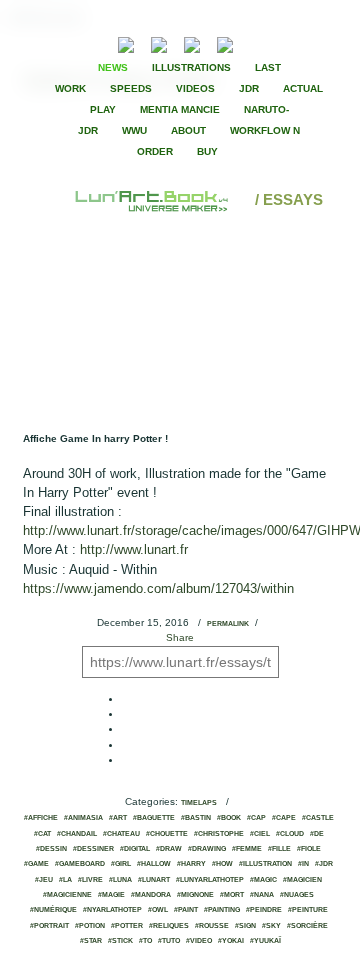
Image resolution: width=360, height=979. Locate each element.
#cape (284, 818)
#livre (90, 880)
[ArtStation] (192, 42)
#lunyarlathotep (210, 880)
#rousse (212, 926)
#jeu (44, 880)
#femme (247, 849)
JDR (249, 88)
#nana (262, 895)
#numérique (53, 910)
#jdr (324, 864)
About (188, 130)
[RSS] (95, 42)
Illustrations (191, 67)
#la (65, 880)
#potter (127, 926)
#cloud (290, 834)
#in (303, 864)
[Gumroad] (126, 42)
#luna (120, 880)
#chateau (121, 834)
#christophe (219, 834)
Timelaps (199, 803)
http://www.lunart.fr (134, 549)
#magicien (302, 880)
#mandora (151, 895)
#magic (263, 880)
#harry (191, 864)
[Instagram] (225, 42)
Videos (195, 88)
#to (145, 941)
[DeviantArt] (159, 42)
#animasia (83, 818)
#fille (279, 849)
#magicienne (67, 895)
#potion (90, 926)
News (113, 67)
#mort (232, 895)
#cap (256, 818)
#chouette (167, 834)
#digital (135, 849)
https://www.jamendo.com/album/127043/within (158, 588)
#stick (120, 941)
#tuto (169, 941)
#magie (111, 895)
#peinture (308, 910)
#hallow (154, 864)
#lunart (154, 880)
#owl (158, 910)
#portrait (49, 926)
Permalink (228, 624)
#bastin (196, 818)
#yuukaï (265, 941)
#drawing (207, 849)
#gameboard (80, 864)
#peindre (264, 910)
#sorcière (307, 926)
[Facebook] (278, 43)
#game (36, 864)
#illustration (265, 864)
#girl (121, 864)
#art (118, 818)
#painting (222, 910)
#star (91, 941)
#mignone (195, 895)
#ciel (260, 834)
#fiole (309, 849)
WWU (134, 130)
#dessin (51, 849)
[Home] (153, 199)
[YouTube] (255, 42)
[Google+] (312, 43)
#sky (271, 926)
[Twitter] (295, 43)
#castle (318, 818)
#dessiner (93, 849)
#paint (186, 910)
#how (222, 864)
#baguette (154, 818)
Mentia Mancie (180, 109)
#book (229, 818)
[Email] (72, 43)
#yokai (231, 941)
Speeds (131, 88)
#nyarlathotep (112, 910)
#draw (169, 849)
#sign (245, 926)
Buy (207, 151)
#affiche (41, 818)
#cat (42, 834)
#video (199, 941)
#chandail (77, 834)
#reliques (169, 926)
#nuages (297, 895)
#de (317, 834)
